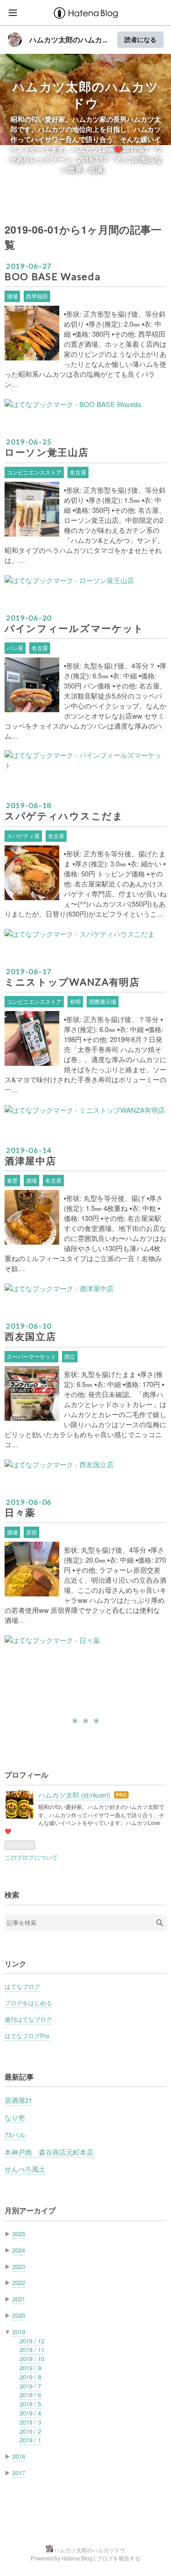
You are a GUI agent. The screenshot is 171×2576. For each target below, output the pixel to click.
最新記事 (19, 2077)
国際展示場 (103, 1001)
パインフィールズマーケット (74, 628)
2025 (19, 2234)
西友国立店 (30, 1336)
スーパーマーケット (31, 1356)
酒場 (12, 296)
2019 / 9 (30, 2368)
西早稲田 (37, 296)
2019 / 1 (30, 2440)
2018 (19, 2456)
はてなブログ (22, 1986)
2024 (19, 2250)
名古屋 (78, 472)
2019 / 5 (30, 2404)
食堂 (12, 1180)
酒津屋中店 (30, 1161)
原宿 (31, 1532)
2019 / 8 (30, 2377)
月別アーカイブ (30, 2210)
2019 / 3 (30, 2422)
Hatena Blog (77, 2558)
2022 (19, 2282)
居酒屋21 (18, 2100)
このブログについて (31, 1857)
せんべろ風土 (25, 2169)
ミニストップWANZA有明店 (72, 982)
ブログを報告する (119, 2558)
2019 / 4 (30, 2413)
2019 (19, 2332)
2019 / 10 (32, 2359)
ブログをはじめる (28, 2003)
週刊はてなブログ (28, 2019)
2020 (19, 2315)
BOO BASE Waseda (52, 276)
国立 (70, 1356)
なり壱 (15, 2117)
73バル (15, 2135)
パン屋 (15, 648)
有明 (75, 1001)
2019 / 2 (30, 2431)
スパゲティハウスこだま (64, 816)
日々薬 (20, 1512)
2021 (19, 2299)
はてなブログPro (27, 2036)
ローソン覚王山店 (47, 452)
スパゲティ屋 (23, 836)
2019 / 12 (32, 2341)
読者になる (140, 39)
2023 (19, 2266)
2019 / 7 (30, 2386)
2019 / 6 (30, 2395)
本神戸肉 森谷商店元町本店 (49, 2152)
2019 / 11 (32, 2349)
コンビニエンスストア (34, 472)
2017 (19, 2473)
